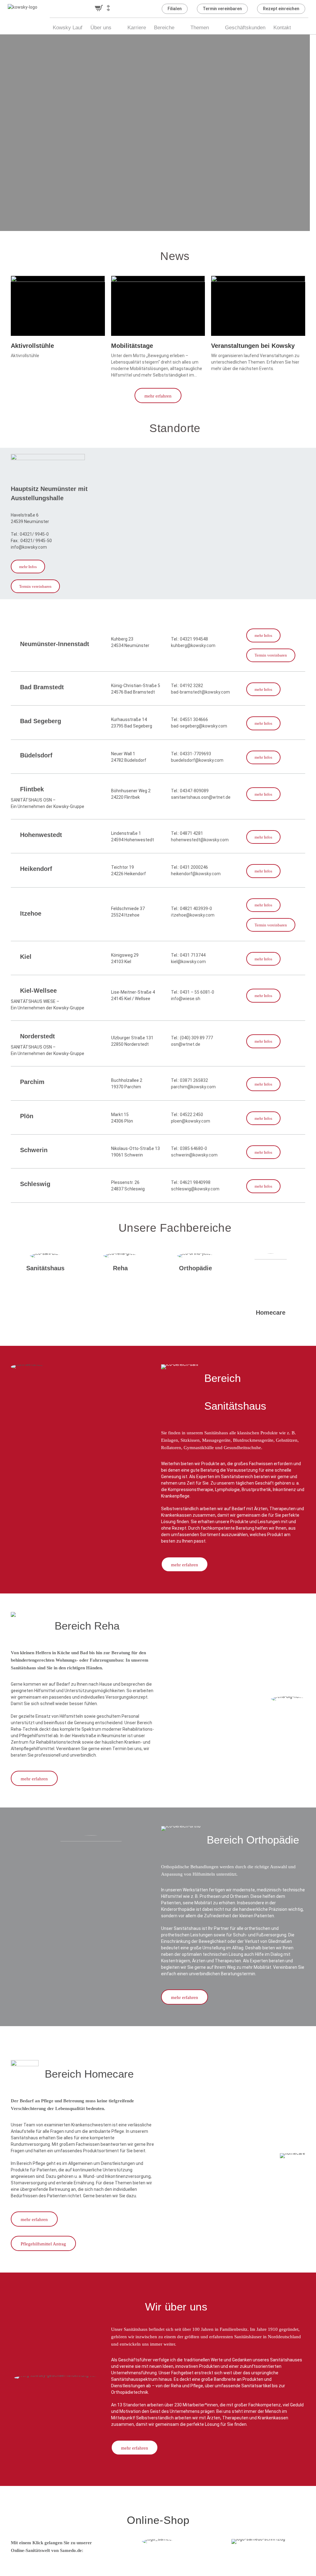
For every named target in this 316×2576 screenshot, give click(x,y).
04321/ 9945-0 (34, 534)
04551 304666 (194, 719)
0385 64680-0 (193, 1148)
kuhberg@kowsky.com (193, 645)
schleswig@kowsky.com (195, 1189)
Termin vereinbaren (222, 9)
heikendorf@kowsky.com (196, 874)
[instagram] (150, 9)
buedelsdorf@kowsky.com (197, 760)
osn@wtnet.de (186, 1044)
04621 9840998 (195, 1182)
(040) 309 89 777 (196, 1038)
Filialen (175, 9)
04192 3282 (191, 686)
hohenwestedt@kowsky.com (200, 840)
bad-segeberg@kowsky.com (199, 726)
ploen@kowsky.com (191, 1121)
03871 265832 (194, 1080)
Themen (200, 28)
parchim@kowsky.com (193, 1087)
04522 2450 (191, 1115)
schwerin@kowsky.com (194, 1155)
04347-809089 (194, 791)
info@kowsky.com (29, 547)
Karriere (137, 28)
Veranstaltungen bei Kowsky (253, 346)
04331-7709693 (195, 754)
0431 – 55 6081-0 (197, 992)
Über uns (101, 28)
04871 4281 (191, 833)
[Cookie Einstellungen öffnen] (14, 2568)
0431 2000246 (194, 867)
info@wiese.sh (186, 999)
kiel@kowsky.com (188, 962)
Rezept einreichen (281, 9)
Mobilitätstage (132, 346)
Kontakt (282, 28)
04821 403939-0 (196, 909)
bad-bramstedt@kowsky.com (200, 692)
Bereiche (164, 28)
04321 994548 (194, 639)
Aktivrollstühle (32, 346)
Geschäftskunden (245, 28)
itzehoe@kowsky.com (193, 915)
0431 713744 (193, 955)
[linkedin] (139, 9)
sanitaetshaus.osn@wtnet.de (201, 797)
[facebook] (127, 9)
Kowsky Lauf (68, 28)
